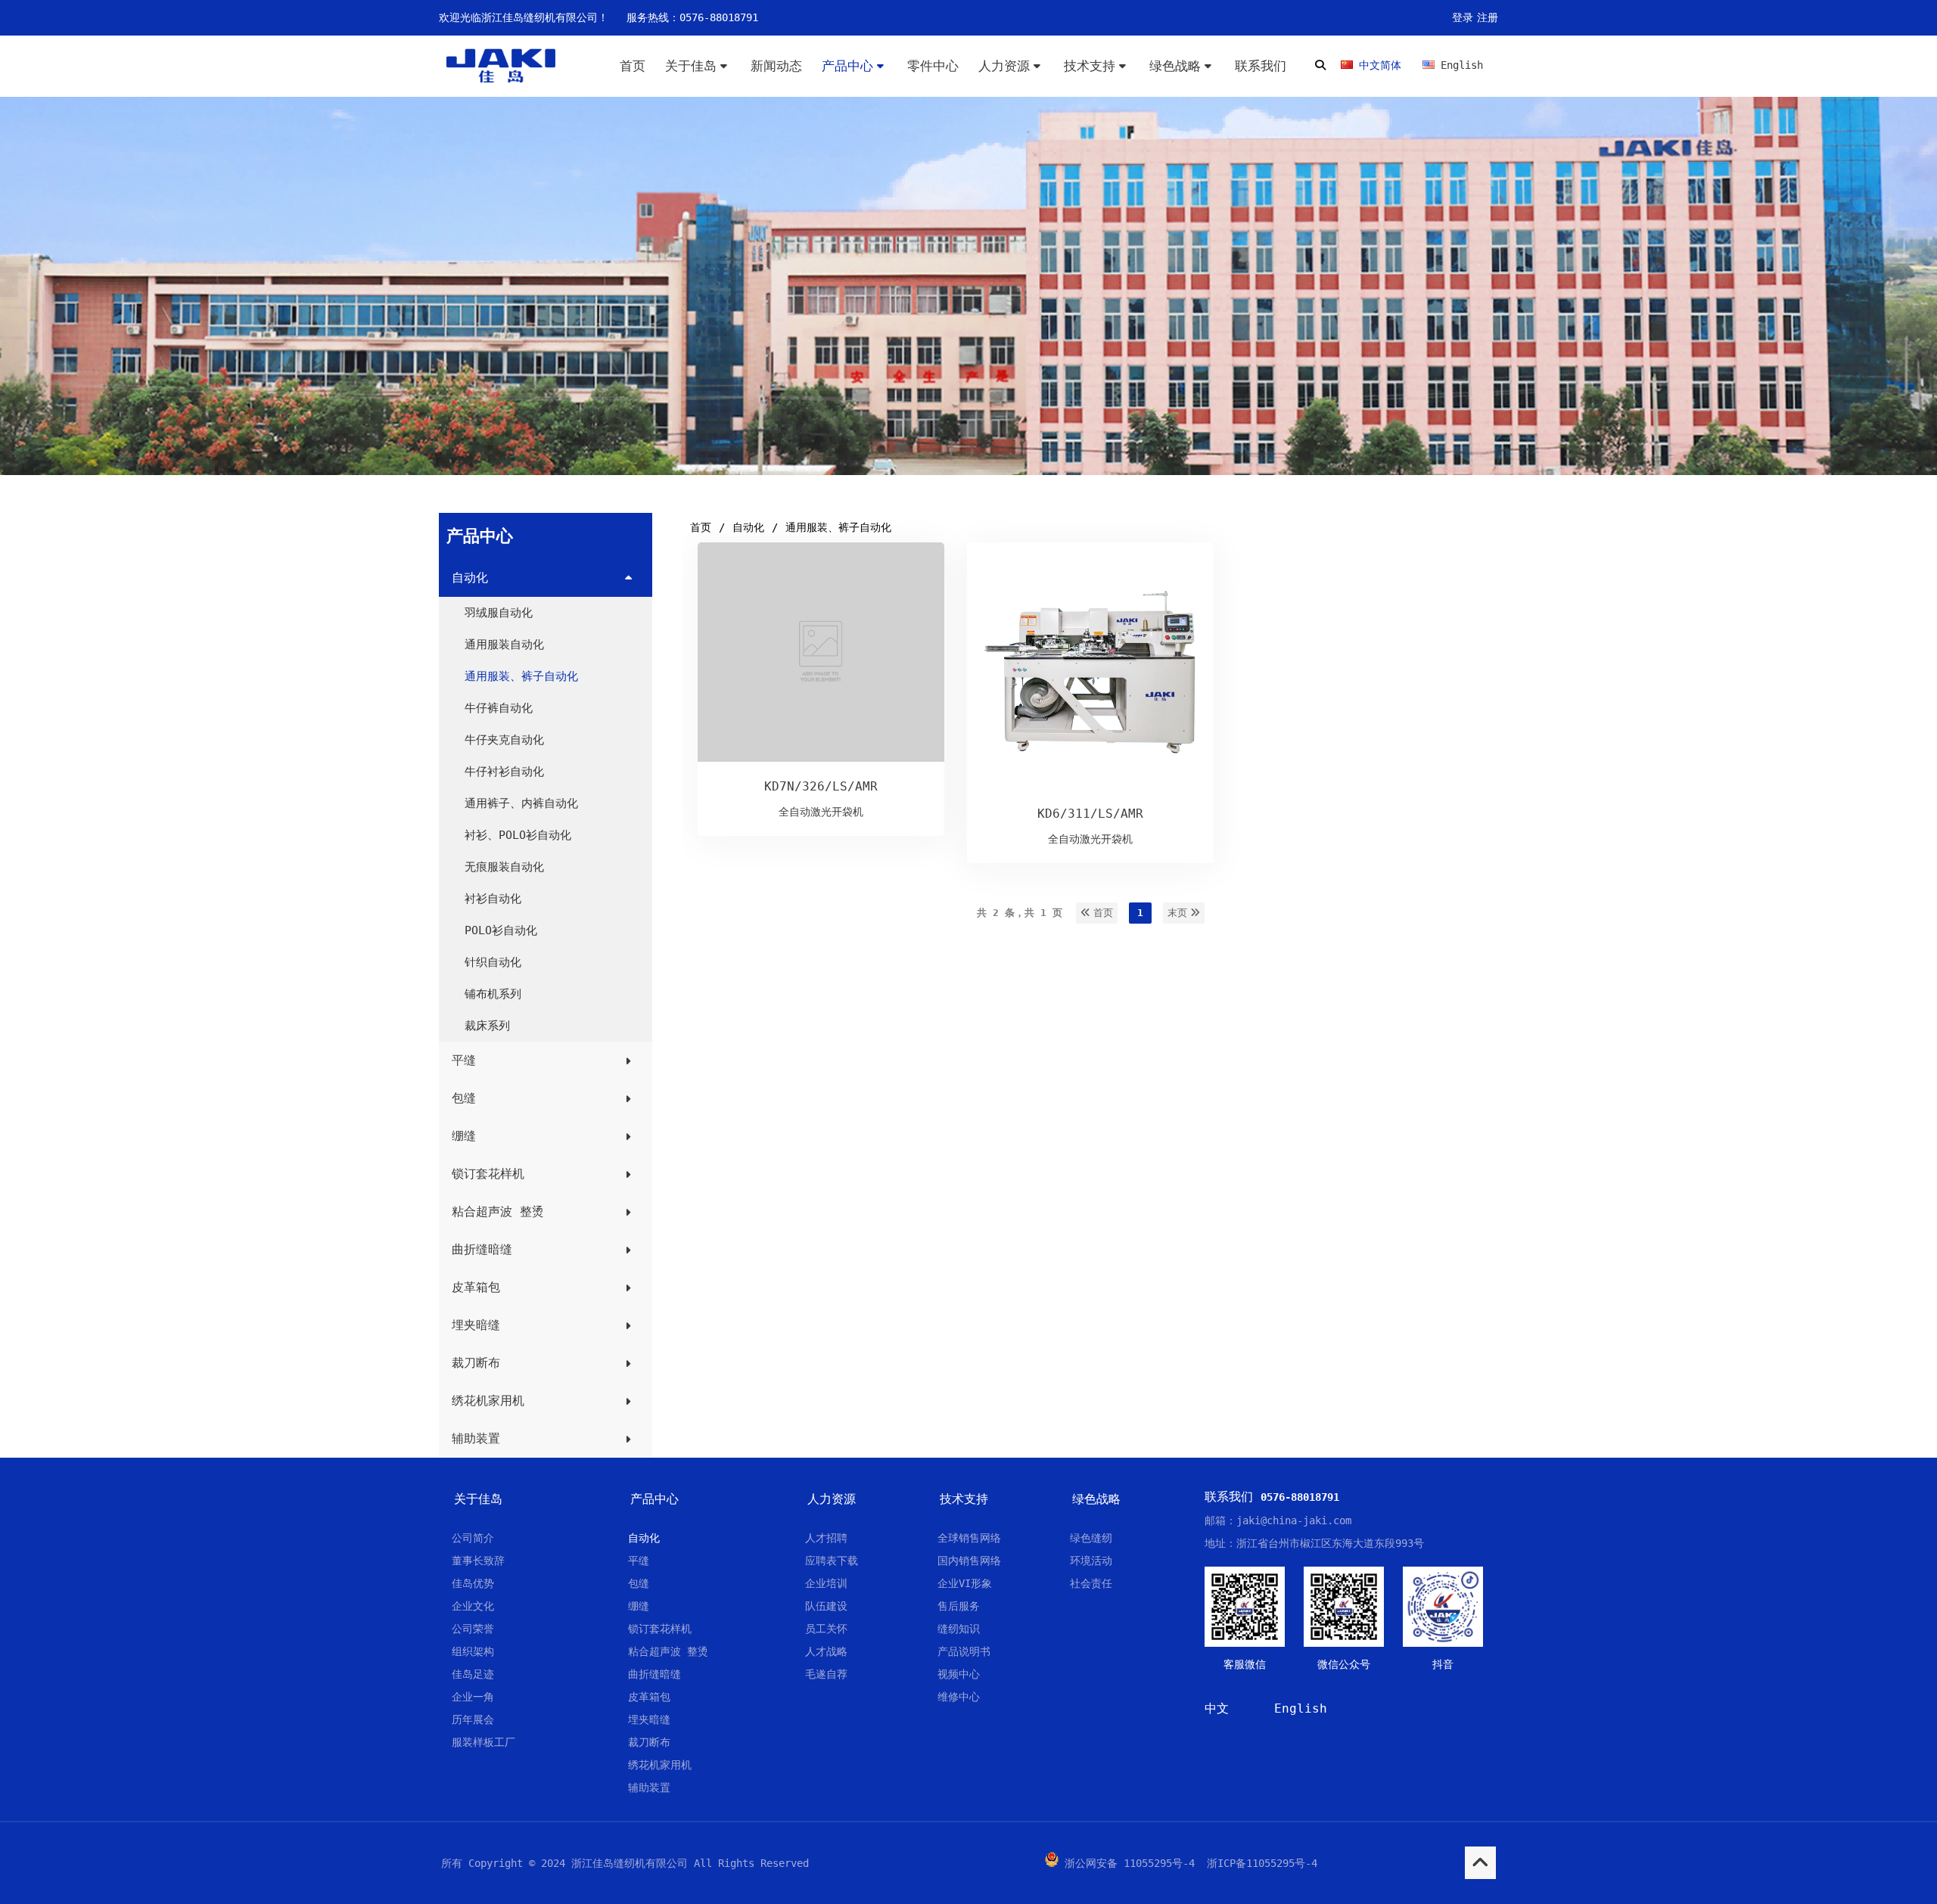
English (1301, 1708)
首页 (701, 527)
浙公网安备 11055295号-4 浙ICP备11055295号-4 (1191, 1863)
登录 (1463, 17)
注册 (1488, 17)
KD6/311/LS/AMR (1090, 814)
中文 (1217, 1708)
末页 (1179, 913)
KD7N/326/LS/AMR (821, 786)
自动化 (748, 527)
